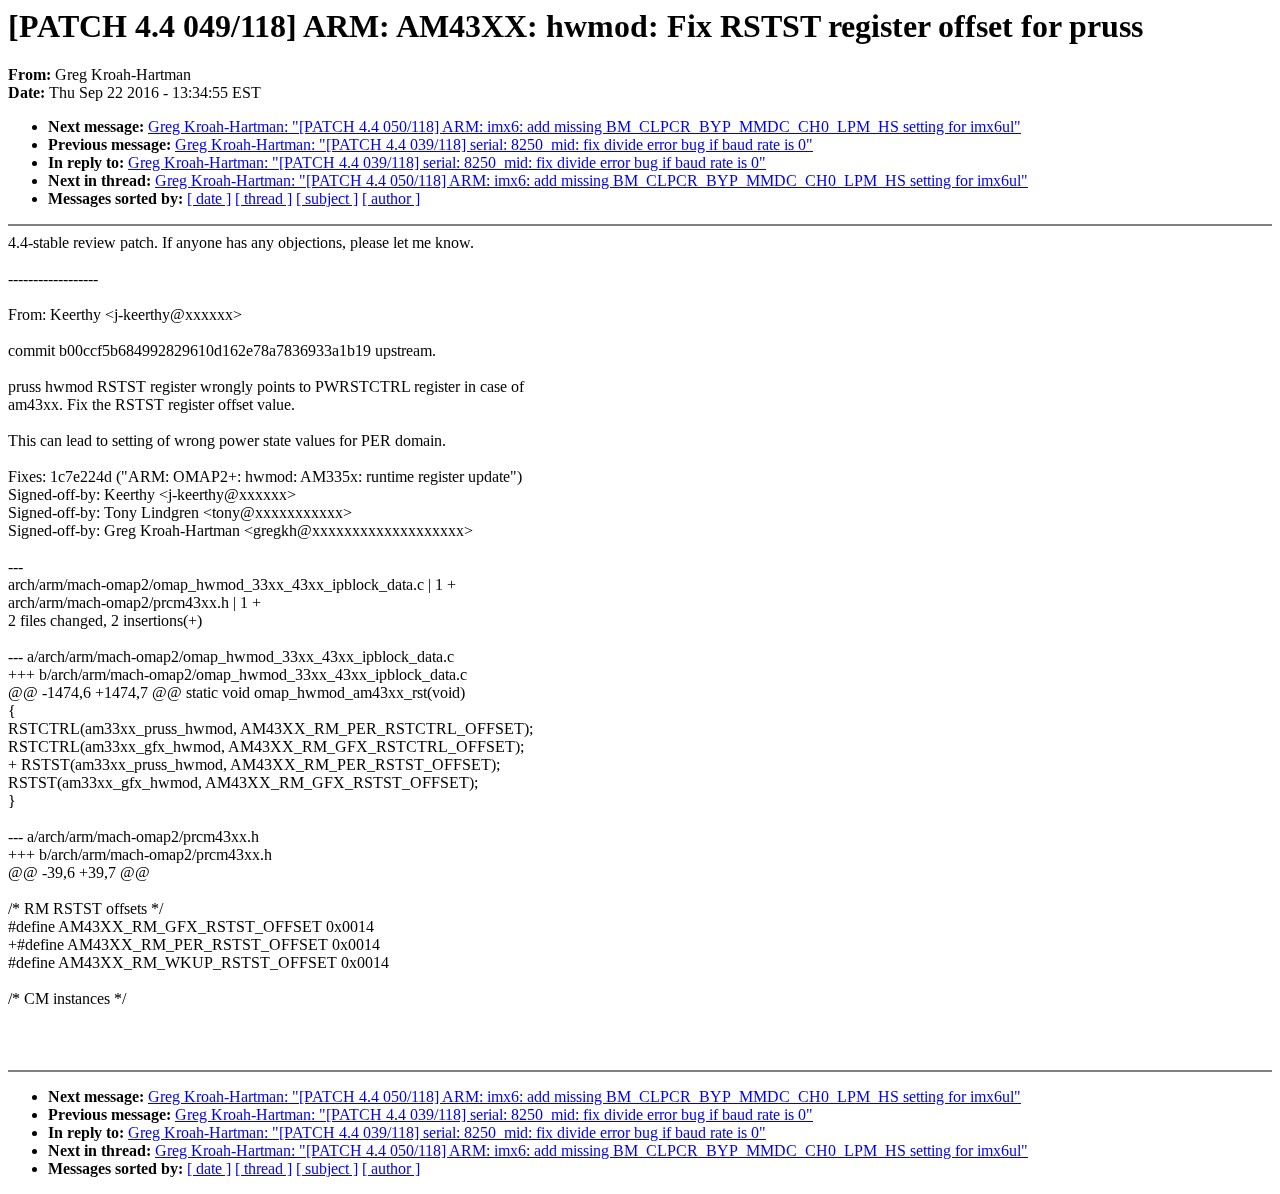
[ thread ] (263, 198)
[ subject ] (327, 198)
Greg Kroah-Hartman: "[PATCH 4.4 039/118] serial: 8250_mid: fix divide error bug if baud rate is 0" (494, 144)
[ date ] (209, 198)
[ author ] (391, 198)
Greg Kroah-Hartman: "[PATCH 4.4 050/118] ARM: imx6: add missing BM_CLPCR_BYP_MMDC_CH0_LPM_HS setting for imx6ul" (584, 126)
